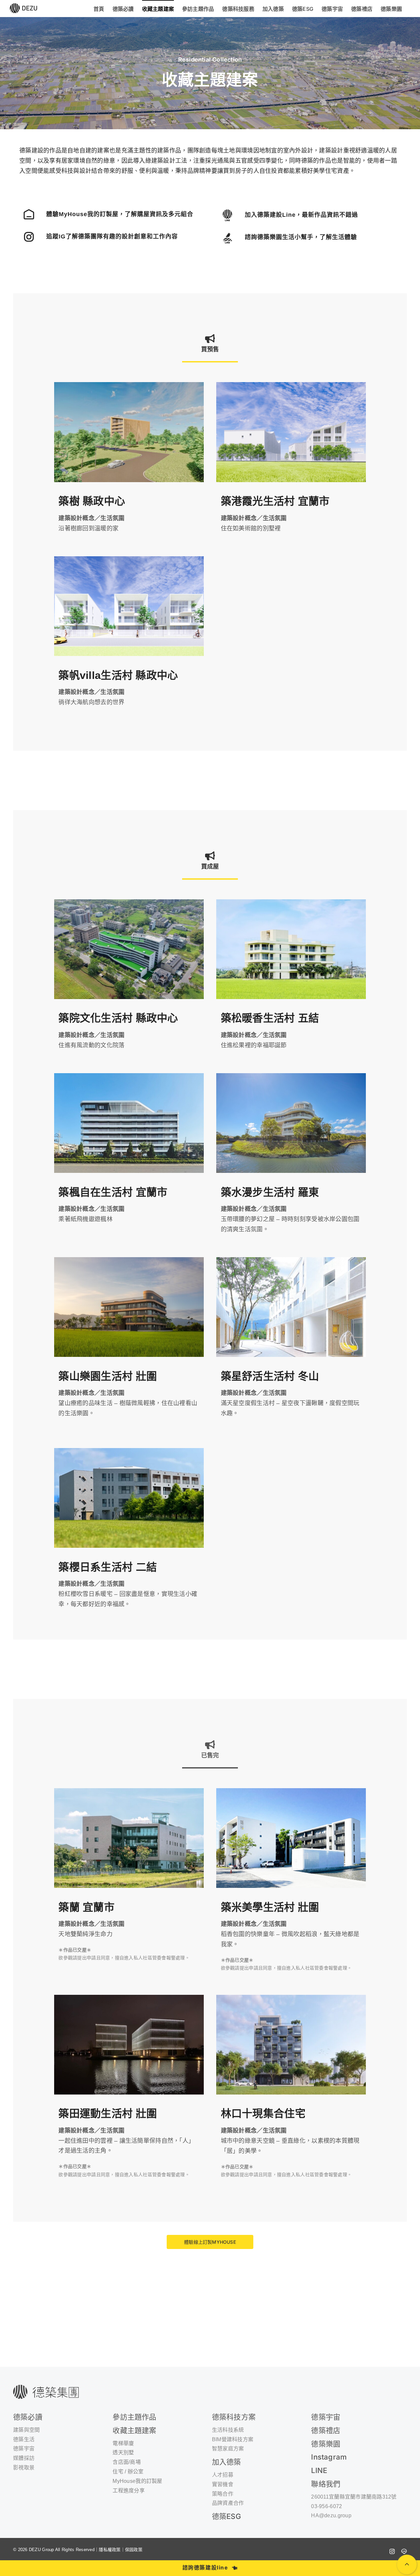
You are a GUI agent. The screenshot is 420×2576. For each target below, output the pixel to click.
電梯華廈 (123, 2443)
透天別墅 (123, 2453)
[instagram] (392, 2551)
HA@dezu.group (331, 2515)
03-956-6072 (326, 2506)
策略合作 (223, 2494)
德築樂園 (326, 2444)
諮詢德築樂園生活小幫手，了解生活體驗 (301, 237)
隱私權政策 (110, 2550)
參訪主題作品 (134, 2417)
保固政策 (134, 2550)
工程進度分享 (129, 2491)
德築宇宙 (326, 2417)
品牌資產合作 (228, 2503)
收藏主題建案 (134, 2430)
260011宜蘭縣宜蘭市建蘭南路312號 (354, 2497)
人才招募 (223, 2475)
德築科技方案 (234, 2417)
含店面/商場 (127, 2462)
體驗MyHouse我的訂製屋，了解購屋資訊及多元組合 (120, 214)
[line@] (404, 2551)
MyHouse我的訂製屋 (137, 2481)
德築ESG (226, 2516)
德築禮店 (326, 2430)
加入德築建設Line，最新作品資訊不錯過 (301, 215)
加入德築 (227, 2462)
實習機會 (223, 2484)
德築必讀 (28, 2417)
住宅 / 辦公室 (128, 2472)
